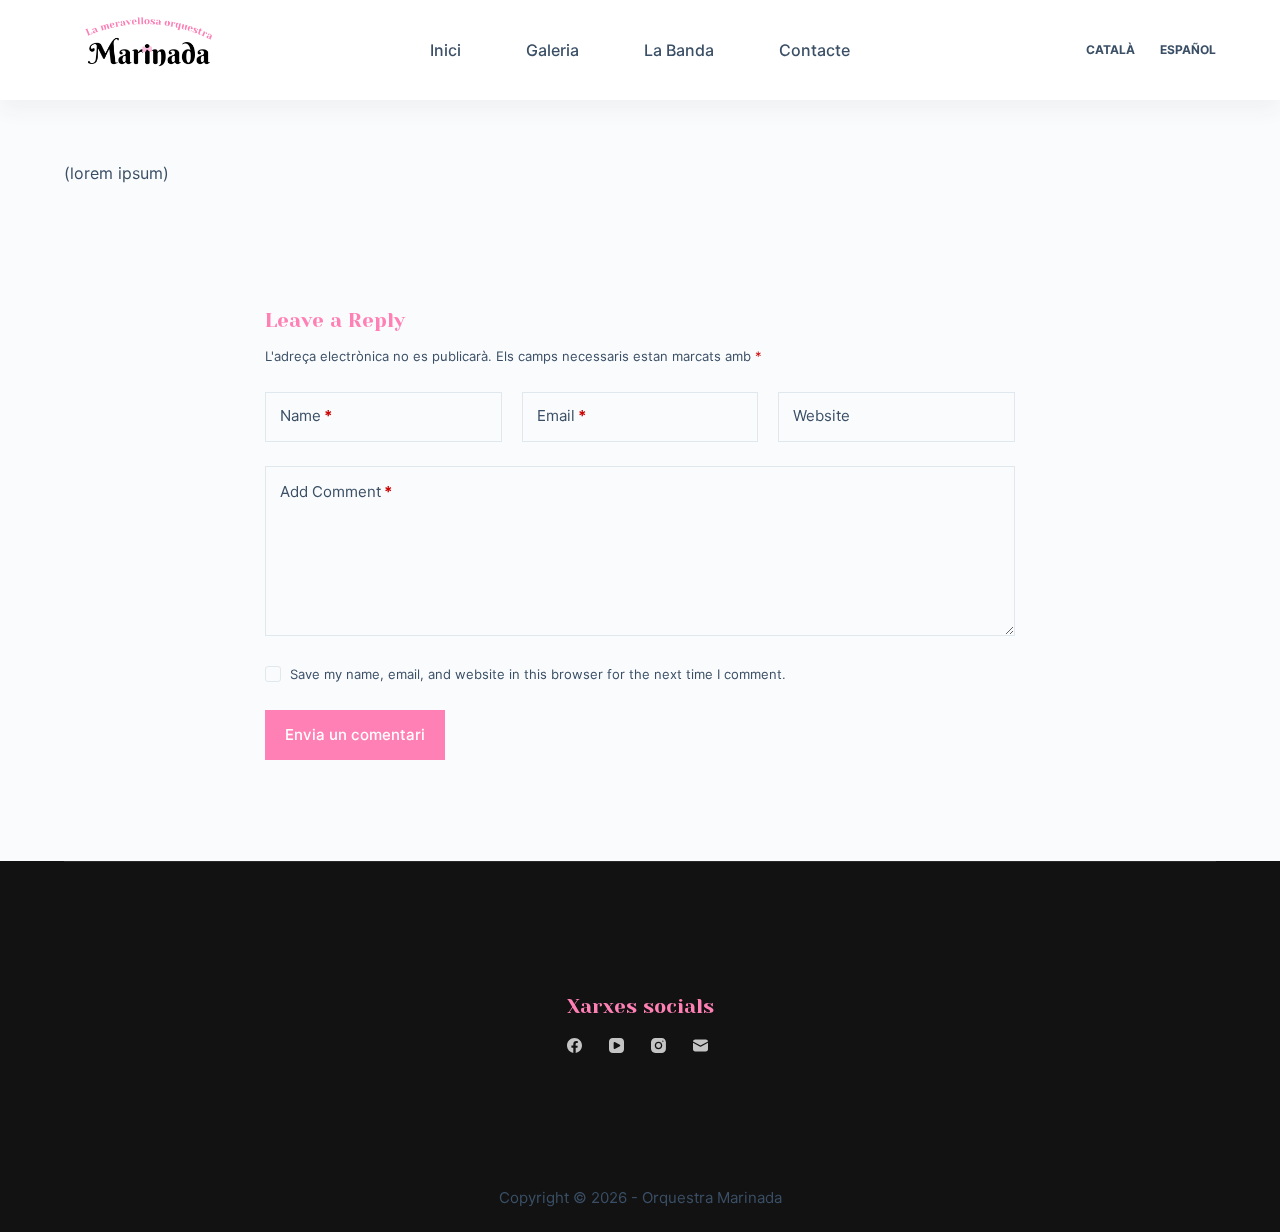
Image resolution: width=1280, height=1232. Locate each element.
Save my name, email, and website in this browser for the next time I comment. (538, 674)
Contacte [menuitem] (814, 50)
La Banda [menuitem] (679, 50)
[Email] (700, 1045)
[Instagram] (658, 1045)
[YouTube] (616, 1045)
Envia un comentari (355, 734)
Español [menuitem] (1188, 49)
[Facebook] (574, 1045)
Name (306, 415)
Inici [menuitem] (445, 50)
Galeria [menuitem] (552, 50)
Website (821, 415)
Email (561, 415)
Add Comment (336, 491)
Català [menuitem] (1110, 49)
